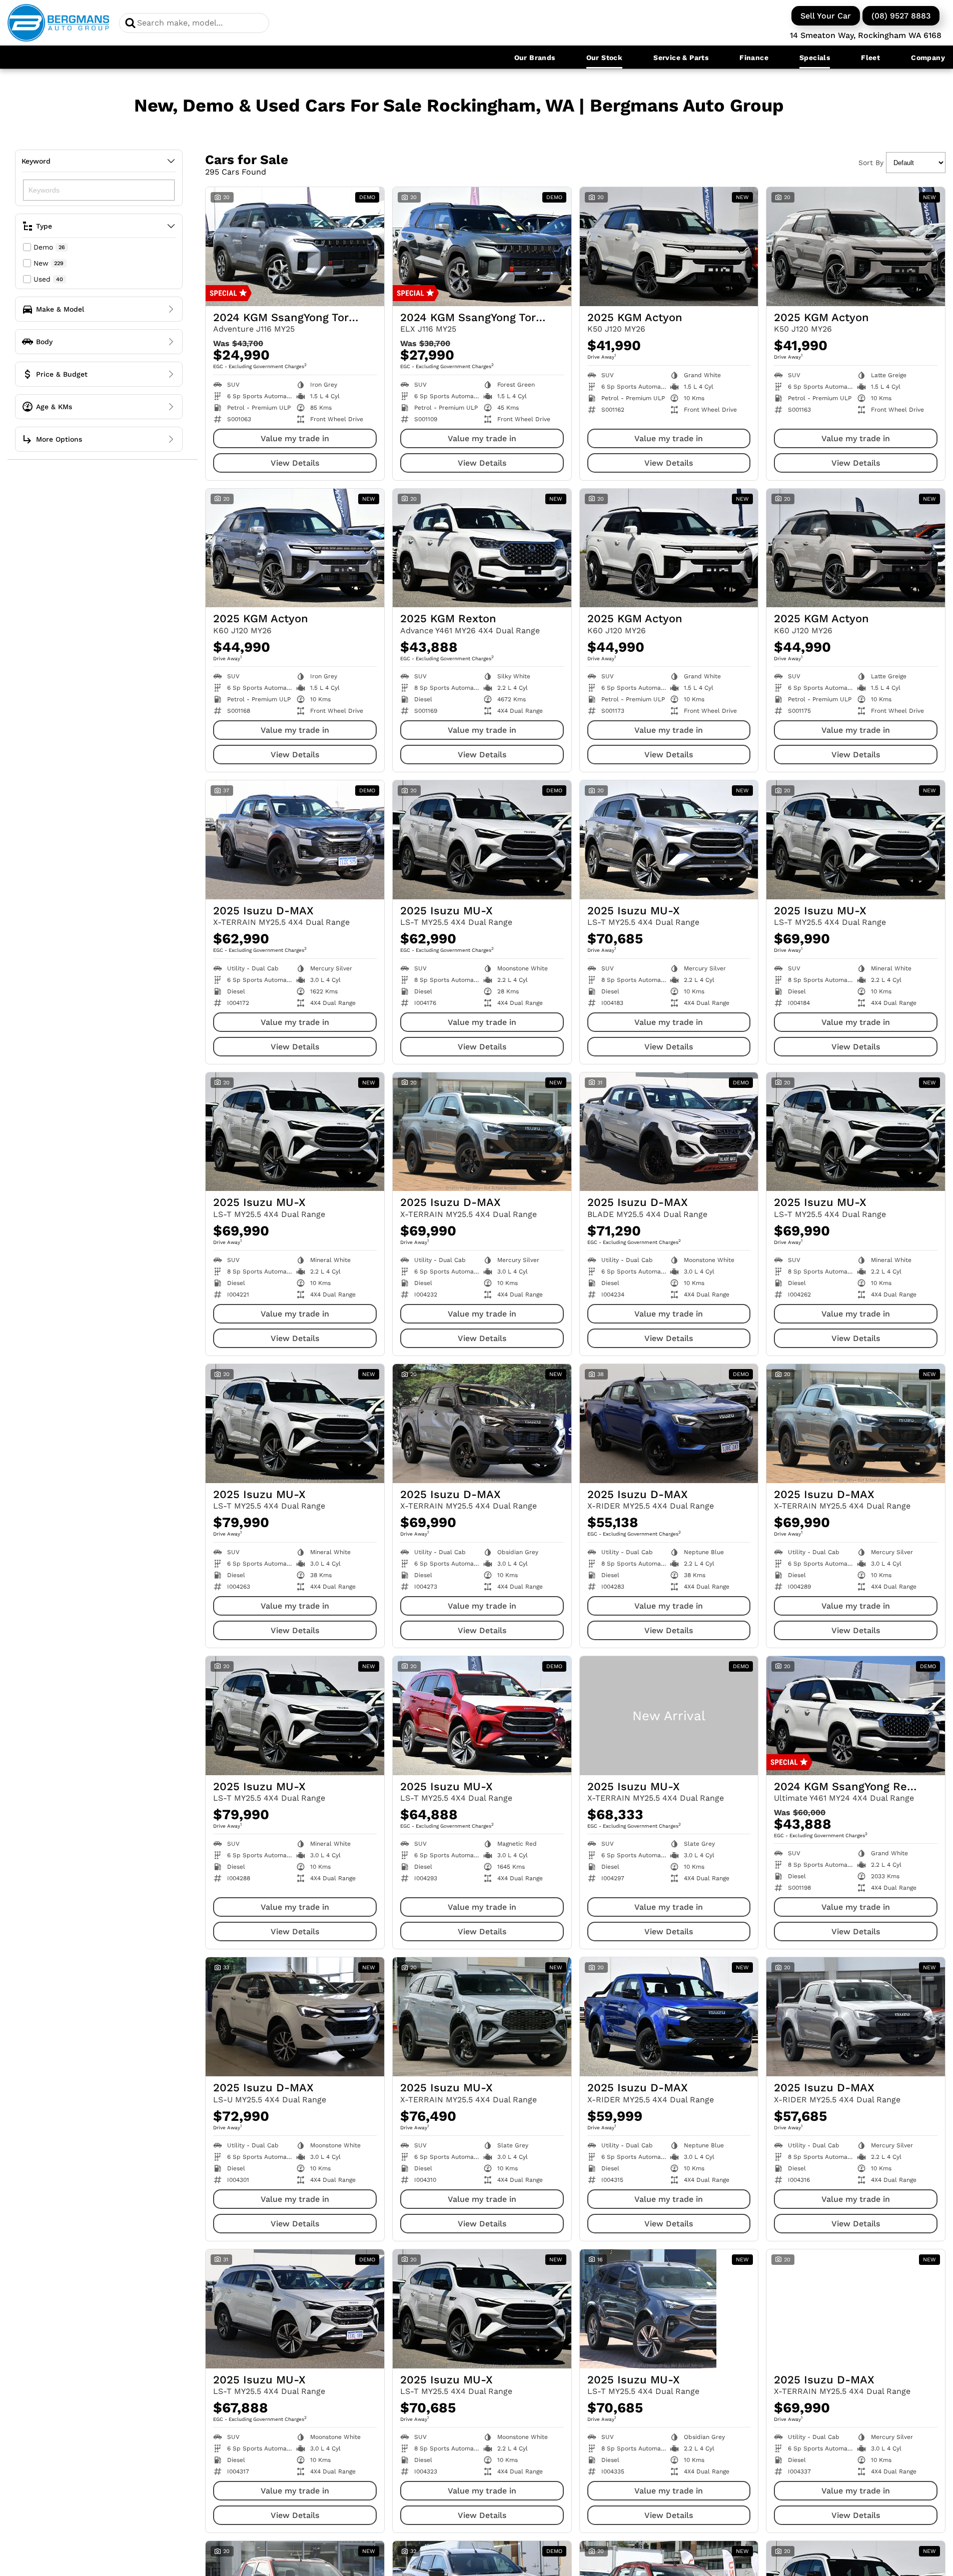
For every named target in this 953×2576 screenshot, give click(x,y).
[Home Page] (58, 23)
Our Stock (605, 58)
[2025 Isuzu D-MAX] (295, 840)
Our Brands (535, 58)
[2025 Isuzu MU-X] (482, 840)
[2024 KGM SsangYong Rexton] (856, 1716)
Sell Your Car (826, 16)
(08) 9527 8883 (901, 16)
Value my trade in (295, 438)
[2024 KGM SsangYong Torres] (295, 247)
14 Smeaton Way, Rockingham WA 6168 (866, 35)
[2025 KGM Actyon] (669, 247)
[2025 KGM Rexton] (482, 548)
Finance (754, 58)
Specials (815, 58)
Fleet (870, 58)
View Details (295, 463)
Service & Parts (681, 58)
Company (928, 58)
